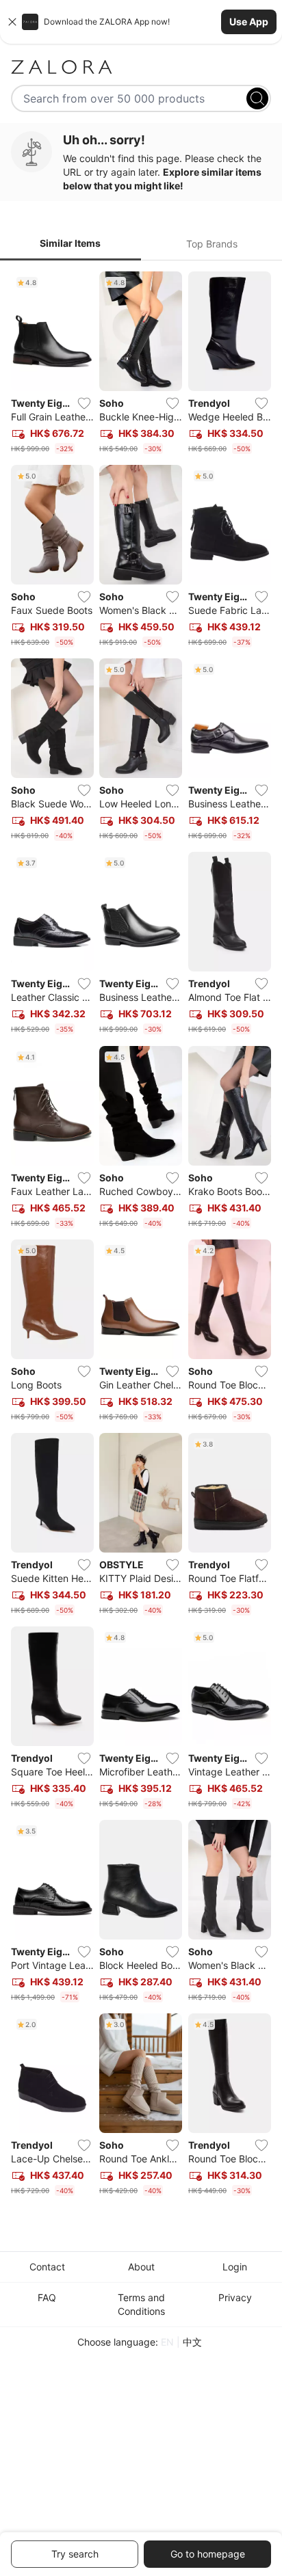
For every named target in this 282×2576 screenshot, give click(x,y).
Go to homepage (208, 2554)
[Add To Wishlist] (84, 403)
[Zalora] (141, 67)
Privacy (235, 2297)
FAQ (47, 2297)
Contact (47, 2267)
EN (167, 2342)
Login (235, 2267)
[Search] (257, 98)
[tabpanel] (141, 1237)
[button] (141, 22)
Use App (249, 22)
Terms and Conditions (141, 2304)
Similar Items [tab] (70, 243)
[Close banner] (12, 22)
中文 (192, 2342)
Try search (75, 2554)
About (141, 2267)
